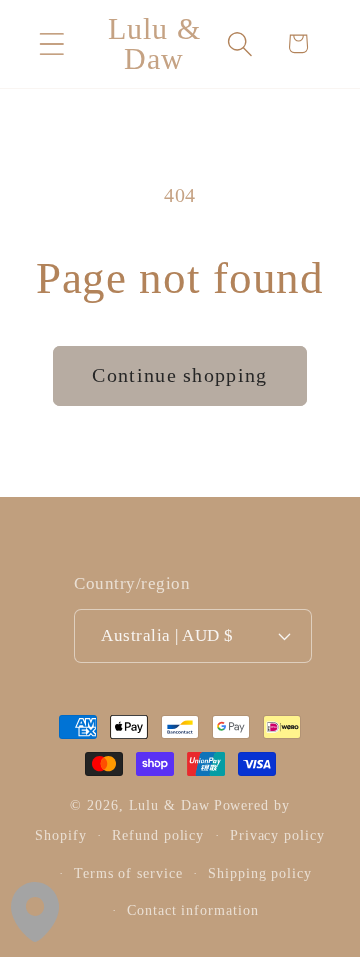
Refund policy (158, 835)
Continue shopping (179, 375)
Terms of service (128, 873)
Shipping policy (260, 873)
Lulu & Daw (169, 805)
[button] (51, 43)
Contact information (192, 910)
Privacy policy (277, 835)
